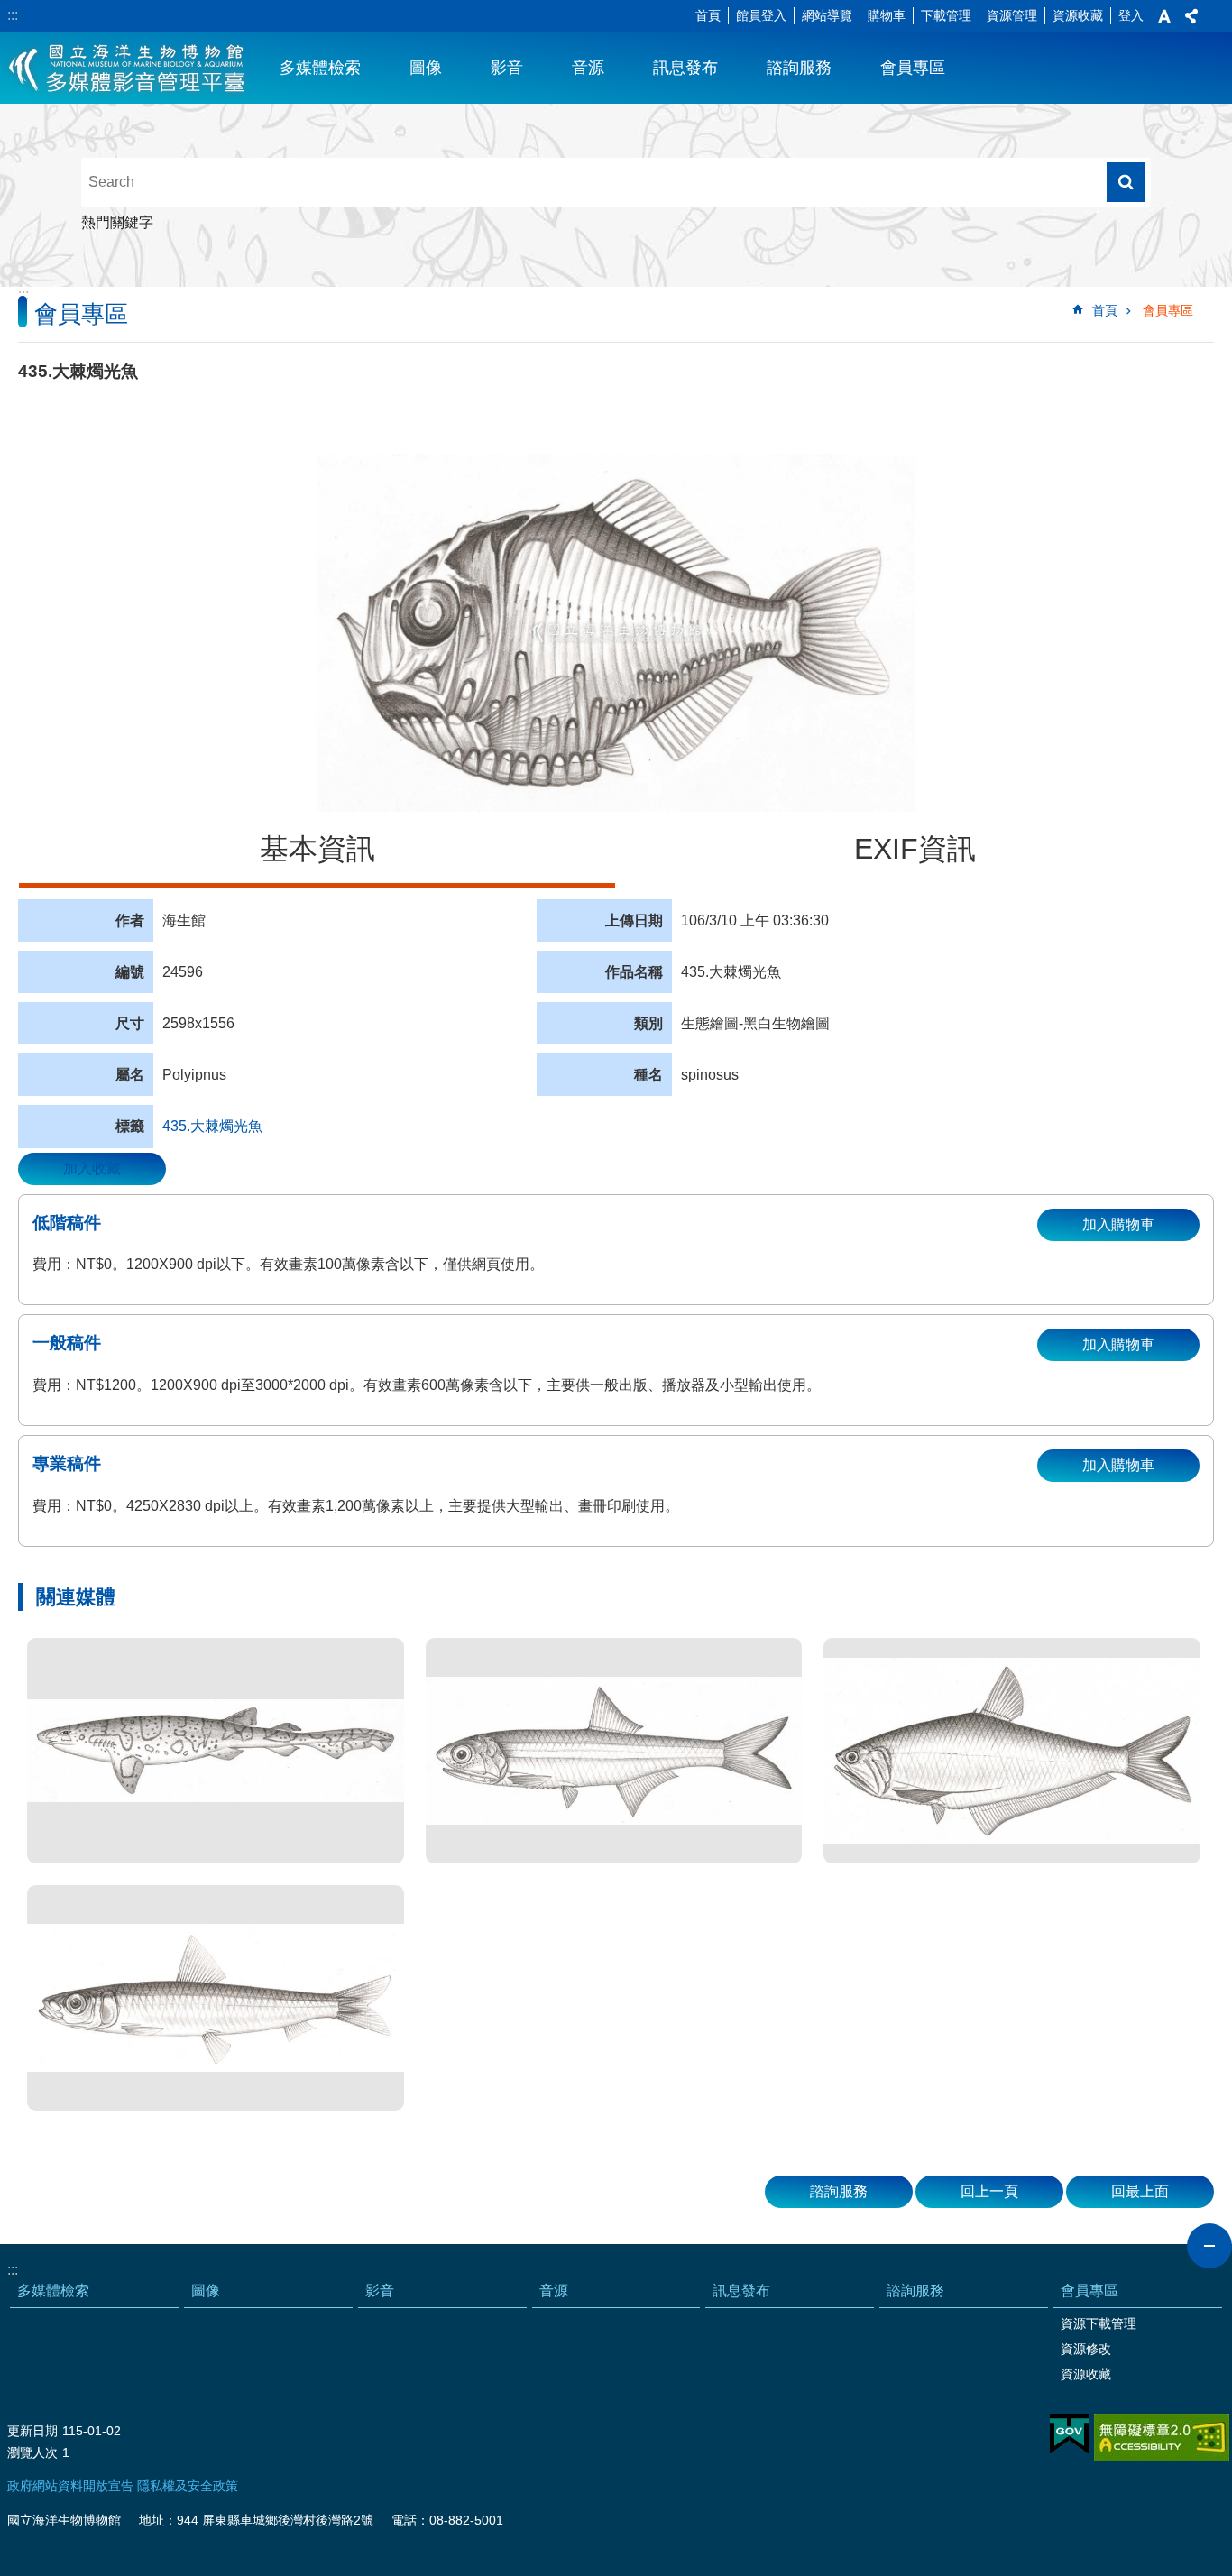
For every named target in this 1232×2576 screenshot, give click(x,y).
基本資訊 (317, 849)
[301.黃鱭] (1012, 1751)
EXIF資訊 (915, 849)
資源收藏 (1078, 15)
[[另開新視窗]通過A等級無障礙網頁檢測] (1162, 2438)
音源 (588, 68)
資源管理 (1012, 15)
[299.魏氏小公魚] (614, 1751)
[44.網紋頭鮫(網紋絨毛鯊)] (216, 1751)
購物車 (887, 15)
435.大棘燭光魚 (212, 1126)
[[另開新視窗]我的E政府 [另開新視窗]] (1069, 2434)
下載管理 (946, 15)
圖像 (426, 68)
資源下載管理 (1099, 2323)
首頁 (708, 15)
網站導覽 (827, 15)
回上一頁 (989, 2191)
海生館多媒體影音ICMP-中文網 (128, 68)
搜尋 (1126, 182)
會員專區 (913, 68)
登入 (1131, 15)
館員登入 (761, 15)
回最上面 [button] (1140, 2191)
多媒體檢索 (320, 68)
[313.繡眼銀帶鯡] (216, 1998)
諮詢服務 (799, 68)
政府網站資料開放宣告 (70, 2486)
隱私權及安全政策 (188, 2486)
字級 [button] (1164, 16)
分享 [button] (1191, 16)
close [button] (1209, 2246)
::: (13, 15)
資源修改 (1086, 2349)
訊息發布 (685, 68)
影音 (507, 68)
